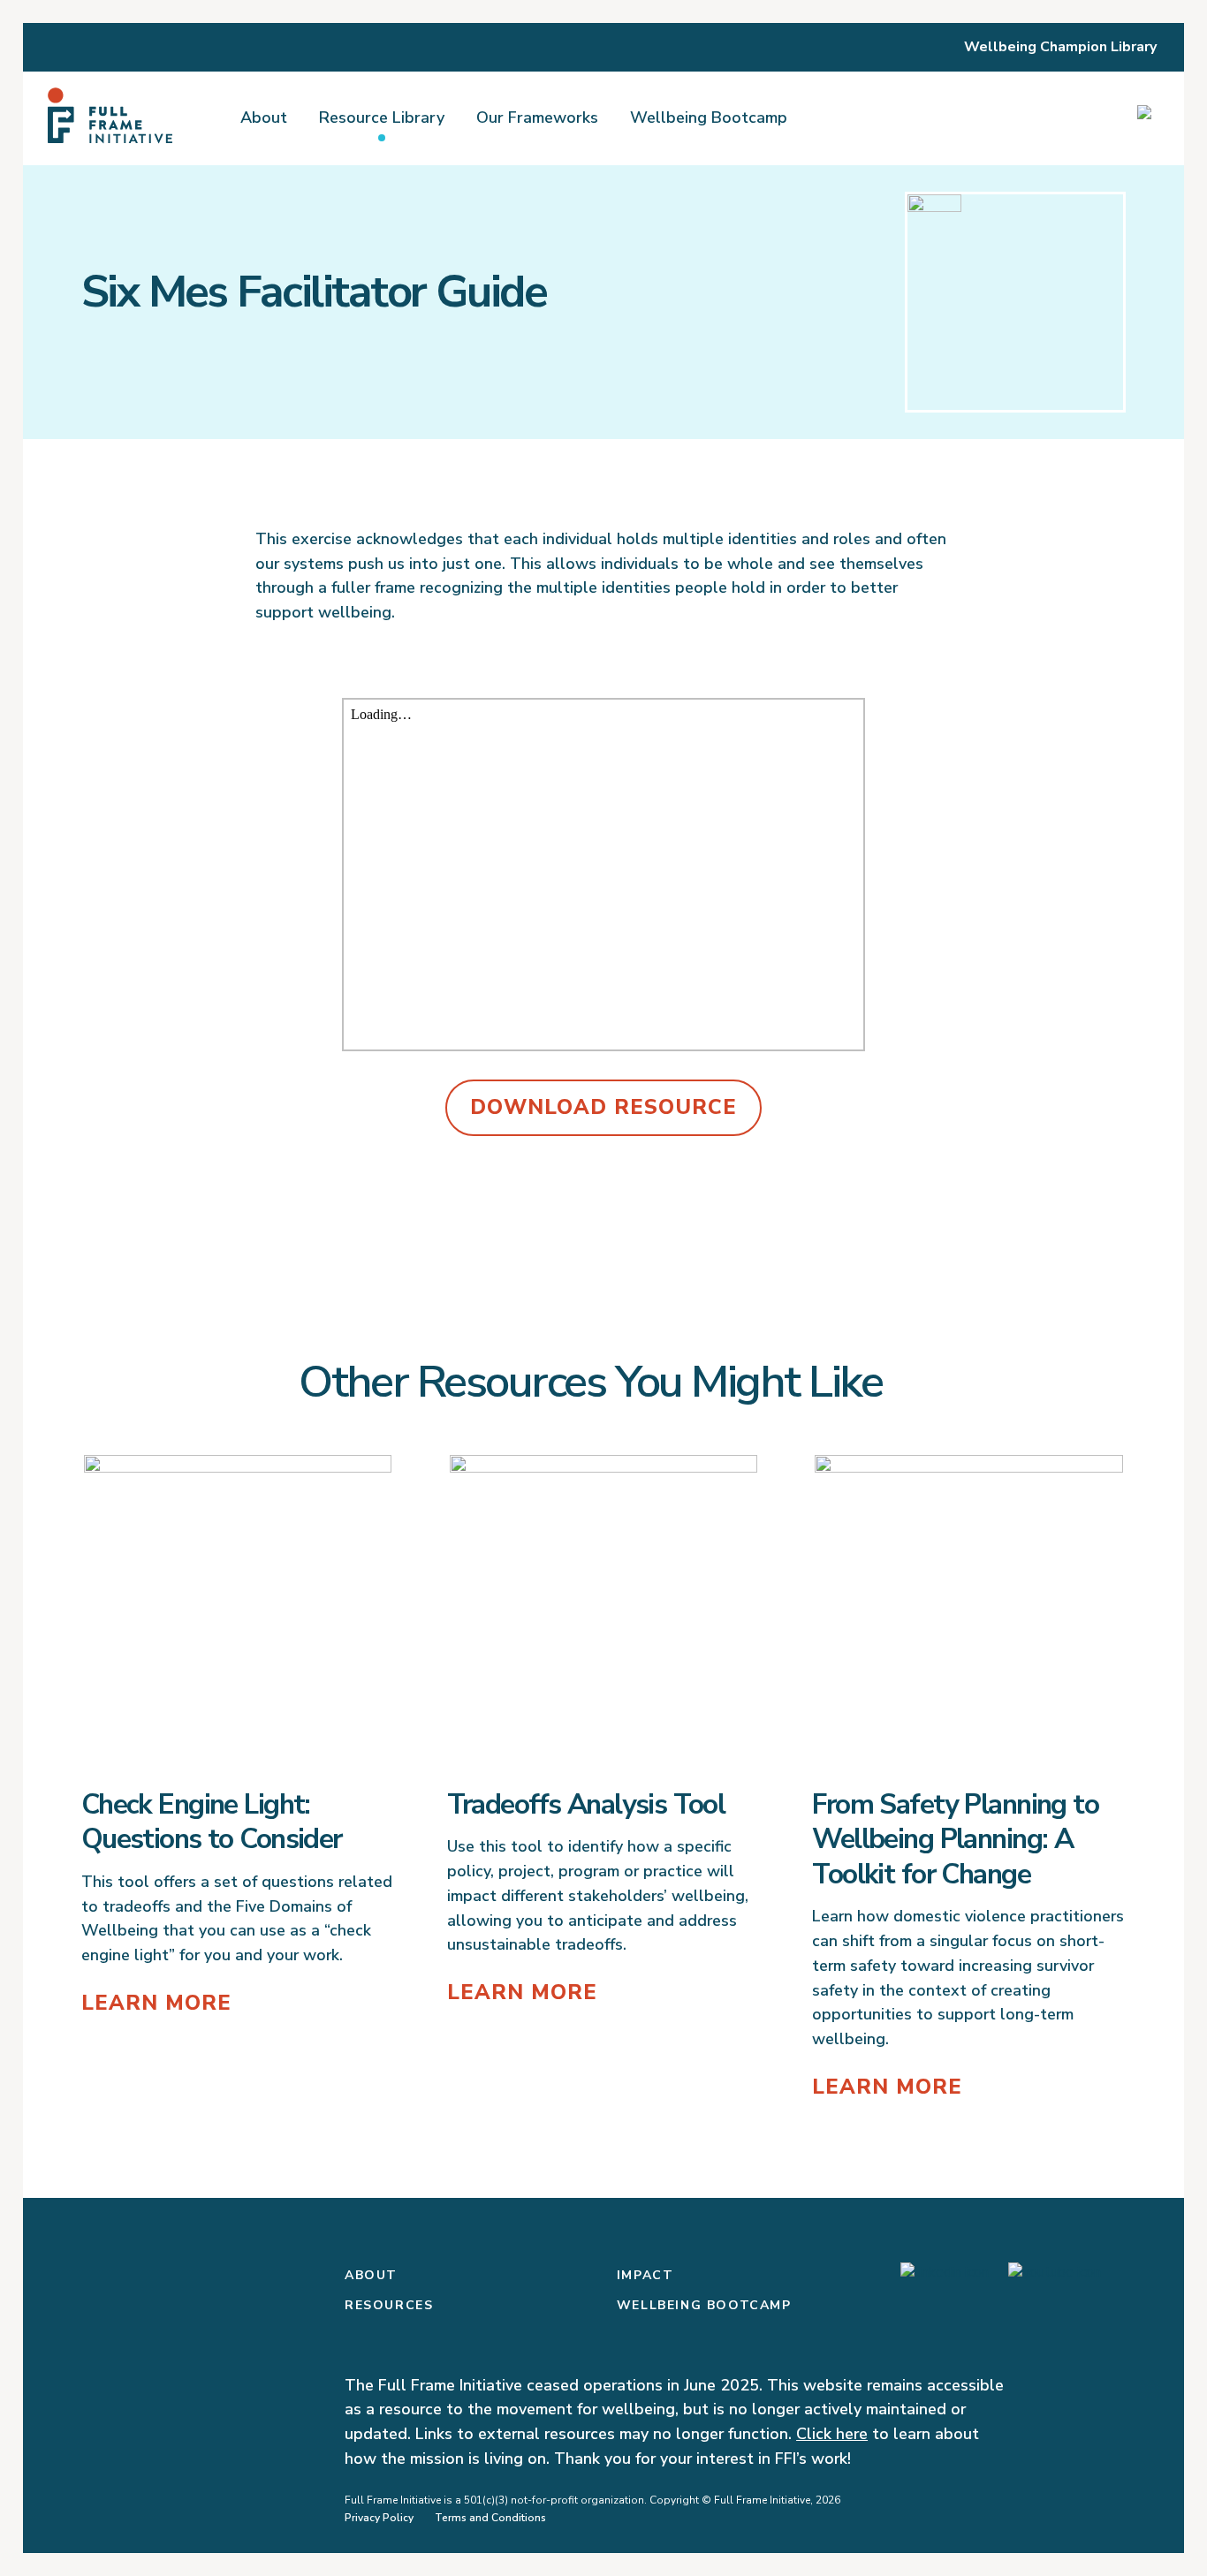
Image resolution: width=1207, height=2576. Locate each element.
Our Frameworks (537, 117)
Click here (832, 2434)
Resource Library (382, 117)
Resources (389, 2305)
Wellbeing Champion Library (1060, 47)
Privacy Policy (379, 2518)
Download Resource (603, 1107)
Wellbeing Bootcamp (709, 117)
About (264, 117)
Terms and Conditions (490, 2518)
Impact (645, 2275)
